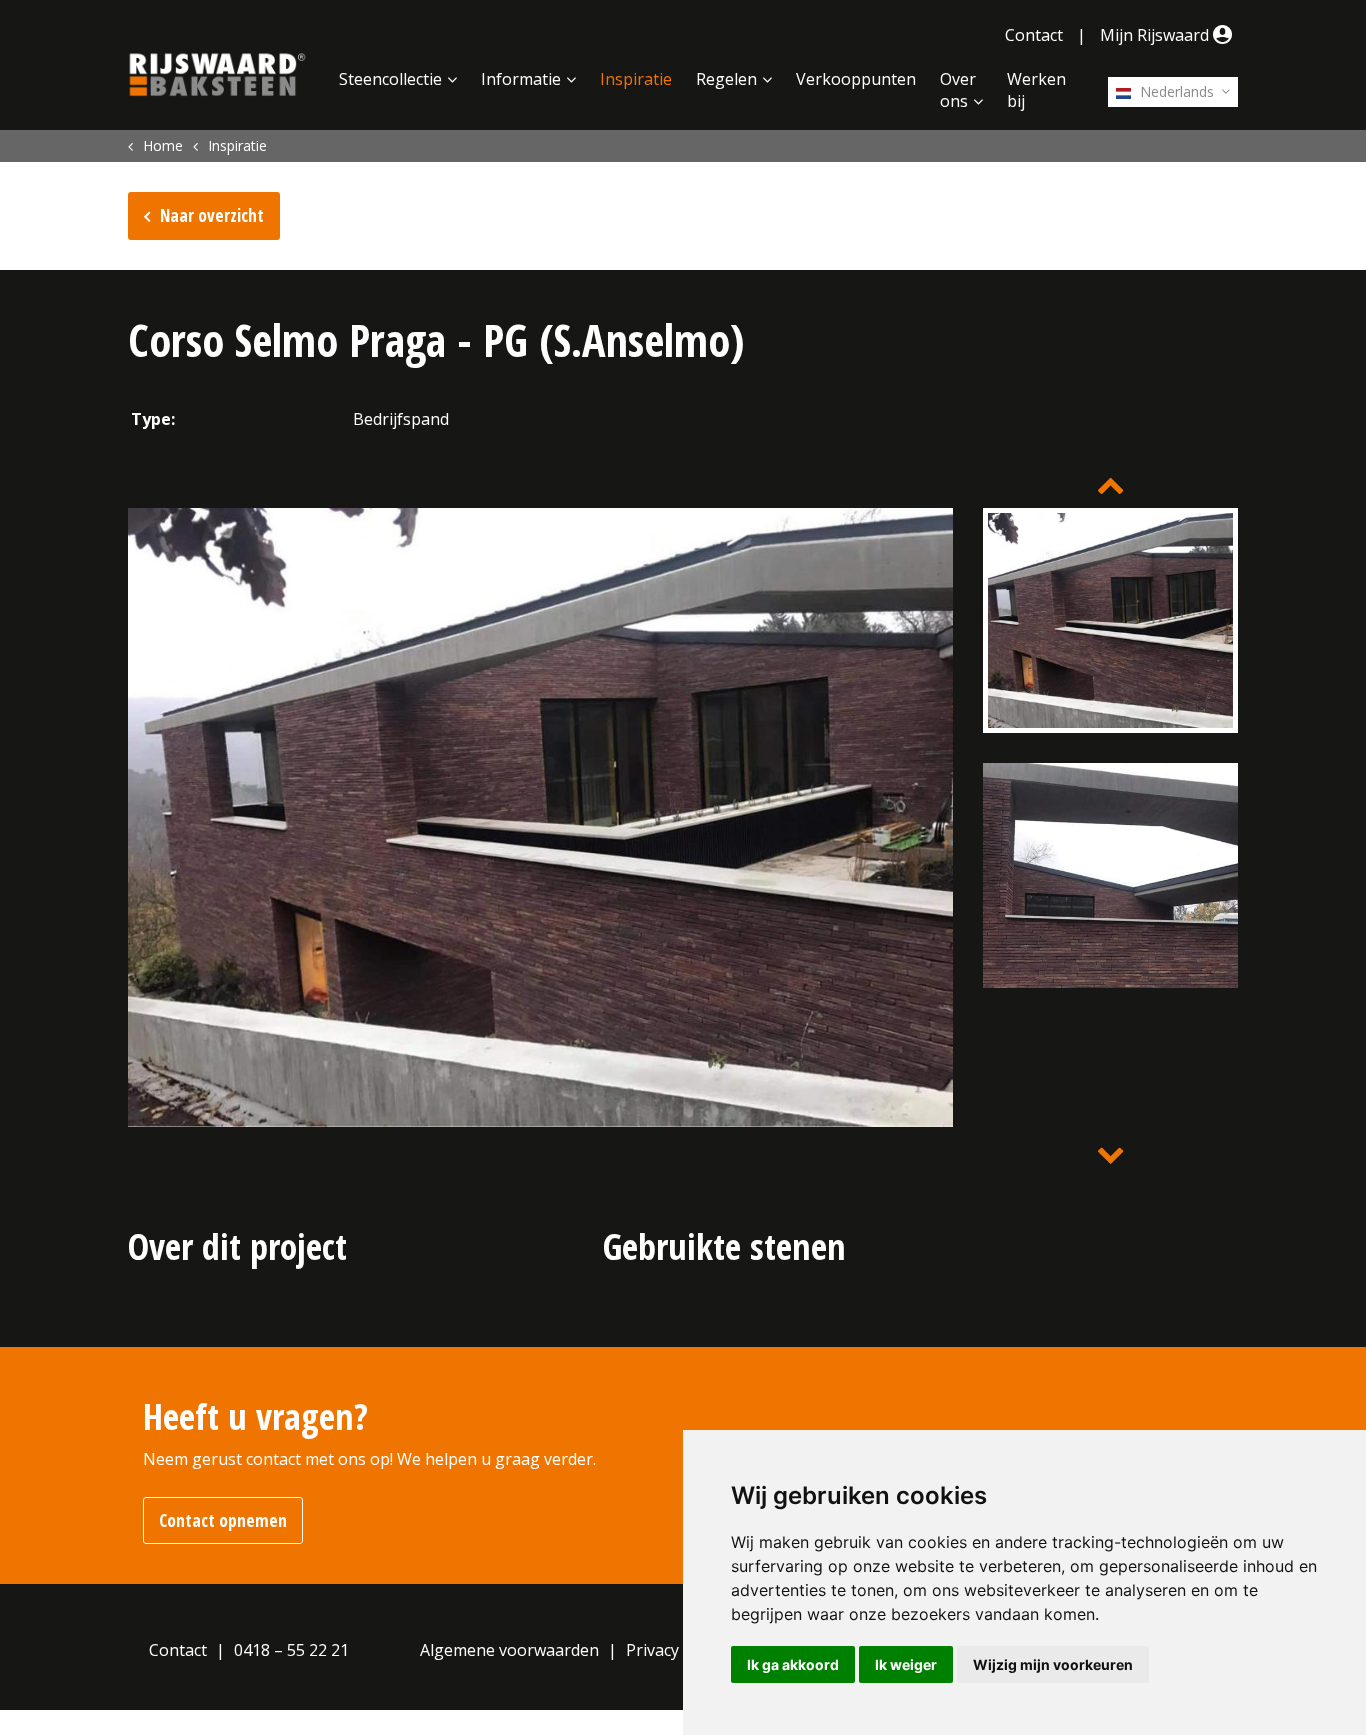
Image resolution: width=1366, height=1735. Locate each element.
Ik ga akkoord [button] (793, 1664)
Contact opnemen (223, 1520)
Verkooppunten (856, 79)
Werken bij (1036, 90)
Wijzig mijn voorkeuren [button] (1053, 1664)
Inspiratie (636, 79)
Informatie (521, 79)
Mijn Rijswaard (1156, 35)
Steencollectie (390, 79)
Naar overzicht (212, 215)
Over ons (958, 90)
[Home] (217, 75)
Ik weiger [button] (906, 1664)
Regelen (726, 79)
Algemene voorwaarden (509, 1650)
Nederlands (1175, 91)
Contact (1034, 35)
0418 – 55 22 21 (291, 1650)
